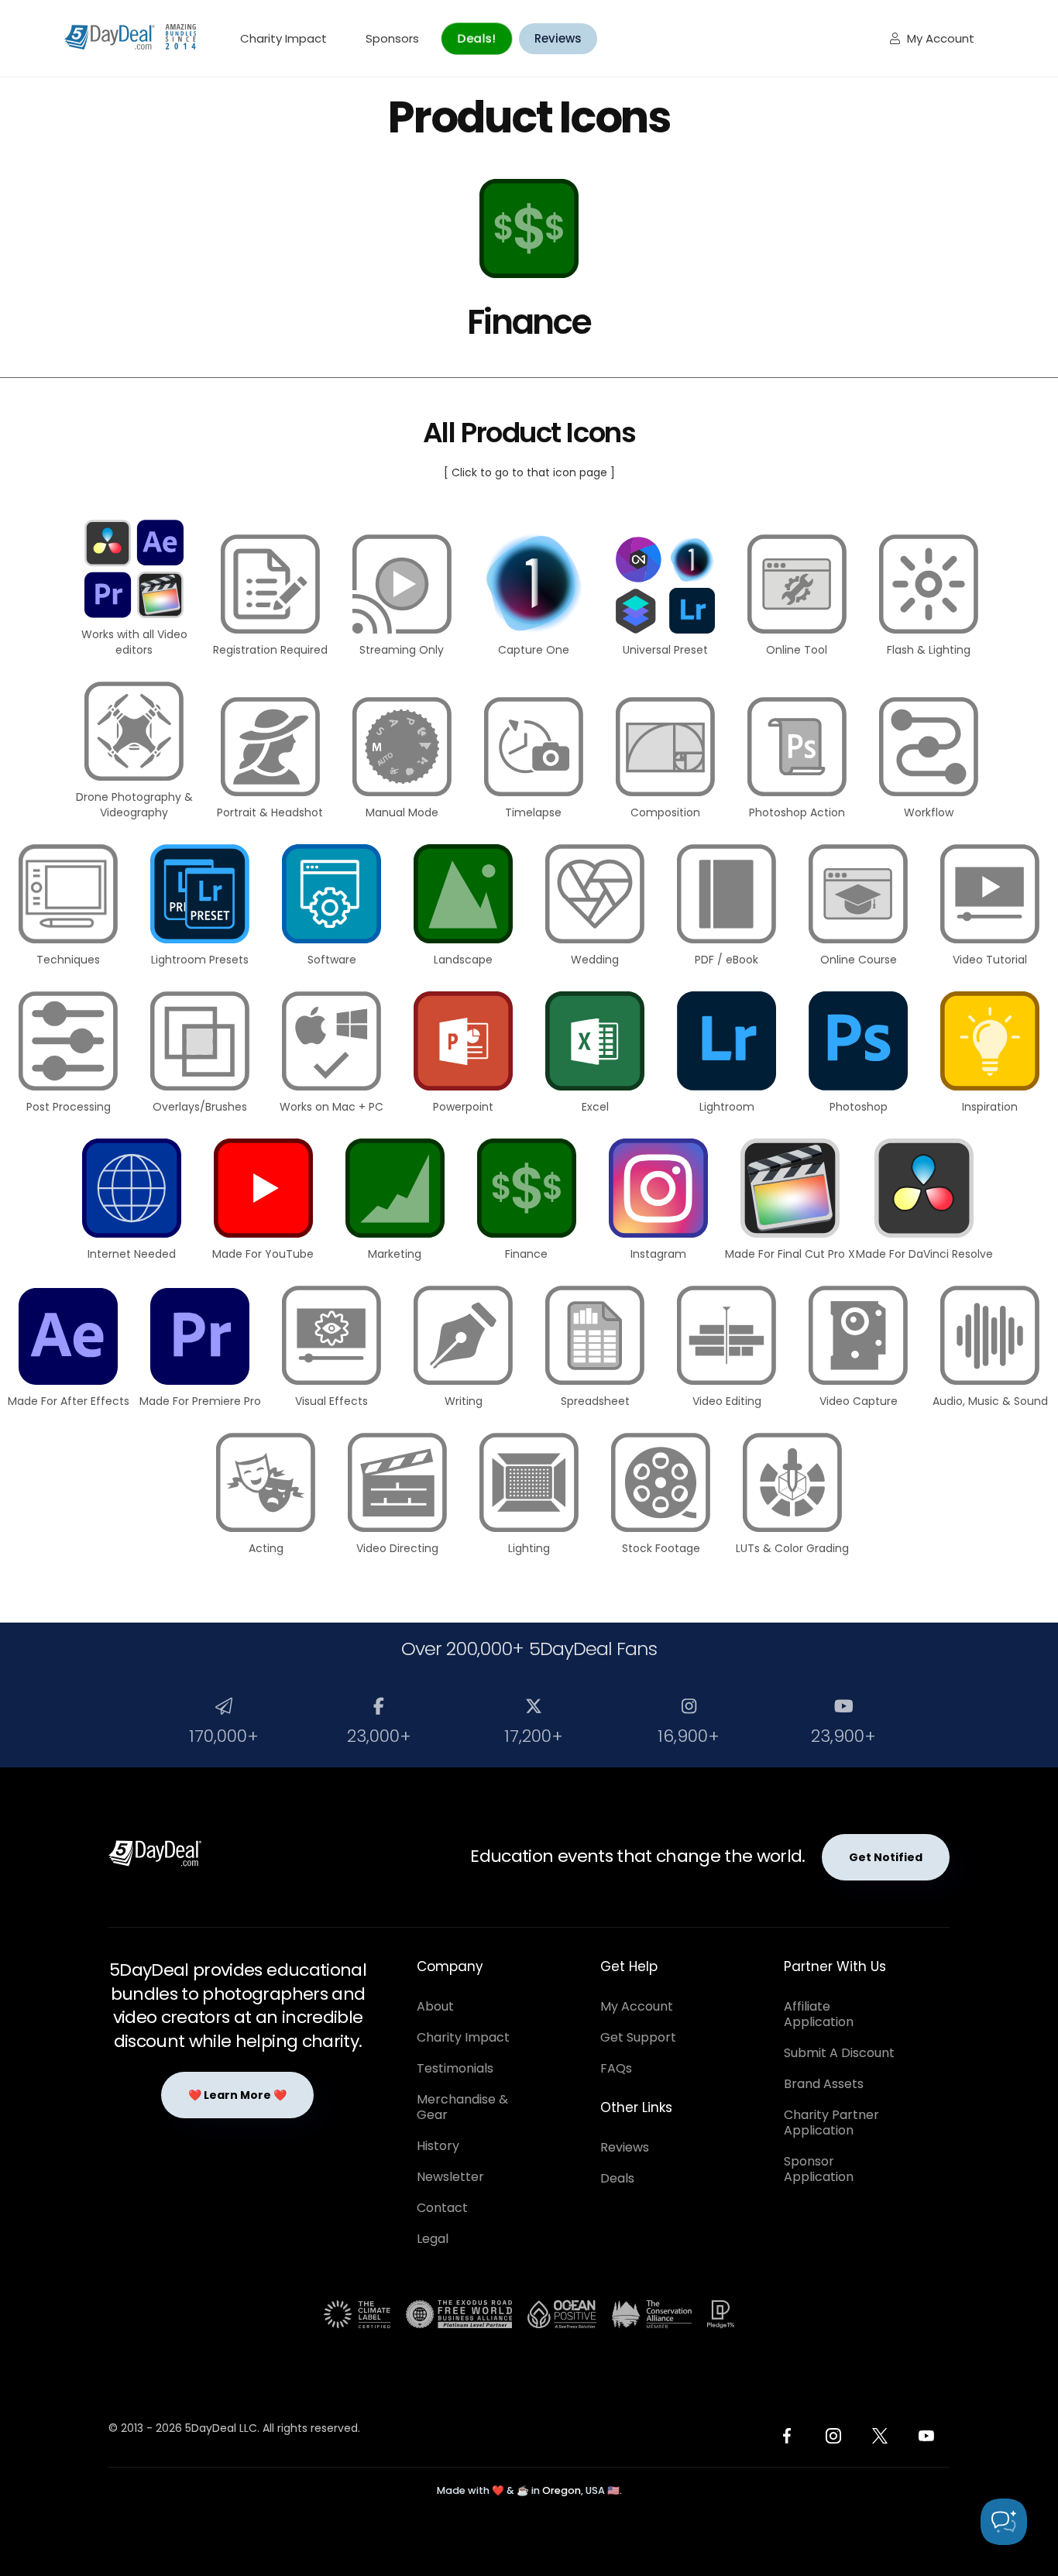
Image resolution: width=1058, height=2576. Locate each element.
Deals (617, 2178)
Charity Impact (283, 38)
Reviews (558, 38)
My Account (932, 38)
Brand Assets (824, 2084)
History (438, 2146)
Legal (433, 2239)
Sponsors (392, 38)
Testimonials (455, 2068)
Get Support (638, 2037)
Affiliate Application (819, 2014)
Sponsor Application (819, 2169)
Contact (442, 2208)
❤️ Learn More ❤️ (237, 2095)
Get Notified (886, 1857)
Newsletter (450, 2177)
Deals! (476, 38)
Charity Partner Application (831, 2123)
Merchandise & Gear (462, 2107)
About (435, 2006)
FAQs (616, 2068)
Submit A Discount (839, 2053)
